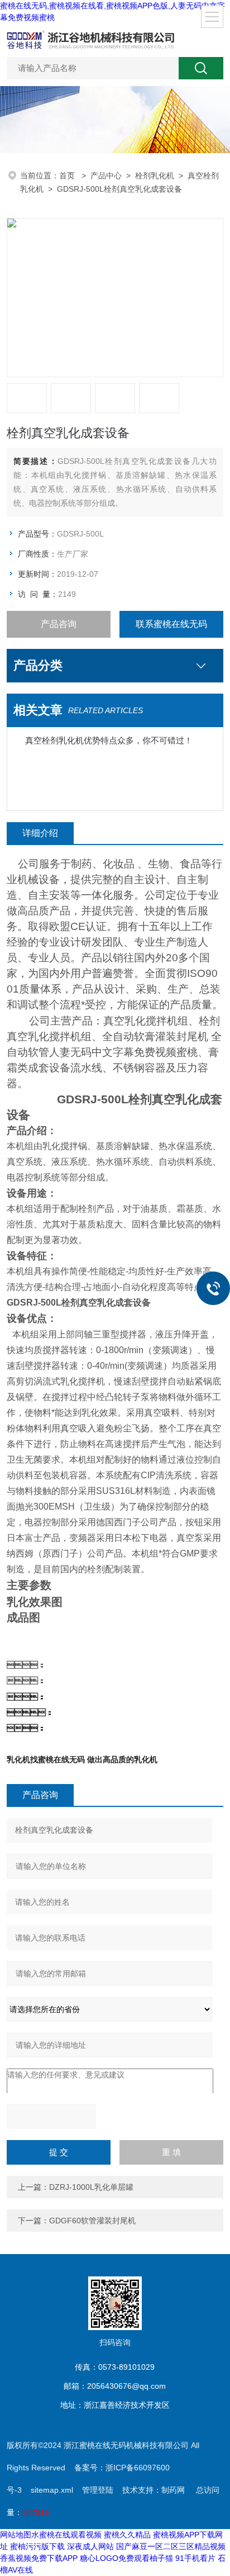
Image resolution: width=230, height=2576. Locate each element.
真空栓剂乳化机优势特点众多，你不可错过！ (109, 740)
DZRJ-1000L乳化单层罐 (91, 2187)
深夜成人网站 (90, 2546)
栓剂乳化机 (155, 175)
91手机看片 (195, 2558)
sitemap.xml (52, 2490)
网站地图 (16, 2535)
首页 (68, 175)
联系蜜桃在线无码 (171, 624)
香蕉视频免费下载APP (39, 2558)
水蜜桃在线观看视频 (66, 2535)
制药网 (173, 2490)
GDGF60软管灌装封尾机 (92, 2221)
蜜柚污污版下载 (37, 2546)
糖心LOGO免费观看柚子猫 (126, 2558)
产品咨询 (59, 624)
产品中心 (106, 175)
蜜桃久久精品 (127, 2535)
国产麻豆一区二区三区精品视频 (171, 2546)
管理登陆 (98, 2490)
